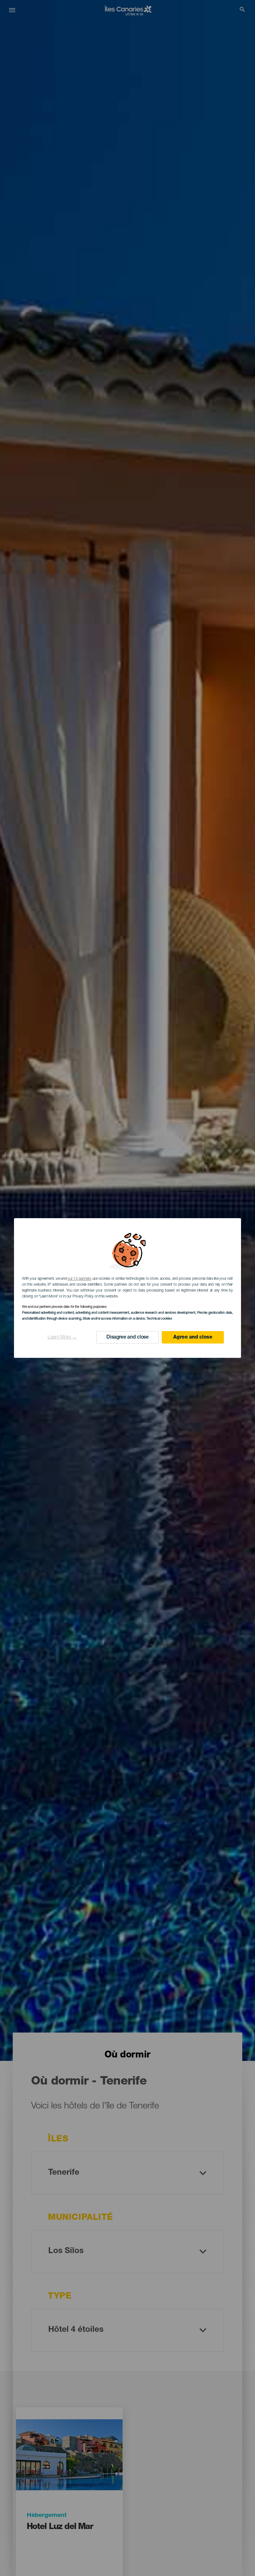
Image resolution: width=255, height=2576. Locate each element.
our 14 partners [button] (79, 1279)
